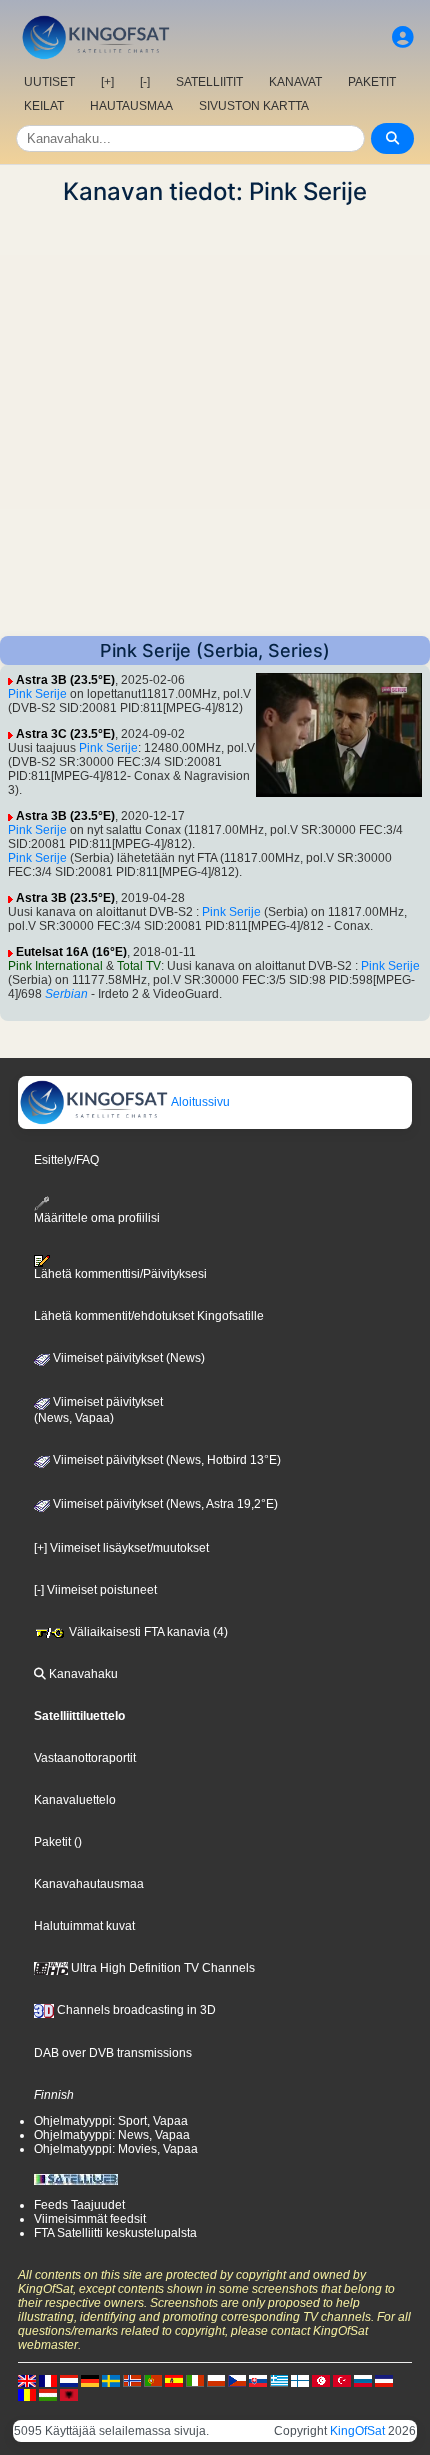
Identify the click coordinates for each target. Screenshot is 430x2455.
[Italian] (195, 2380)
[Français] (48, 2380)
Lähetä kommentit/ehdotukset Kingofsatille (149, 1316)
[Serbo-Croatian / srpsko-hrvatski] (384, 2380)
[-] (145, 82)
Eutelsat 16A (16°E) (71, 952)
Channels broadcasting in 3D (135, 2010)
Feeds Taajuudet (79, 2205)
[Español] (174, 2380)
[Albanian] (69, 2394)
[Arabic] (321, 2380)
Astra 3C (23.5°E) (65, 734)
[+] (107, 82)
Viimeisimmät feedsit (90, 2219)
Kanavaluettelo (75, 1800)
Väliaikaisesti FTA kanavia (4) (147, 1632)
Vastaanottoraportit (85, 1758)
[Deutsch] (90, 2380)
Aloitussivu (199, 1102)
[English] (27, 2380)
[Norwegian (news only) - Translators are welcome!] (132, 2380)
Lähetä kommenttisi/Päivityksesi (120, 1274)
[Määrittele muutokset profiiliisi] (403, 37)
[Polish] (216, 2380)
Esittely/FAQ (66, 1160)
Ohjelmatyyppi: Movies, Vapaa (116, 2149)
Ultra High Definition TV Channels (161, 1968)
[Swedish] (111, 2380)
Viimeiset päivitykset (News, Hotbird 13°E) (165, 1460)
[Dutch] (69, 2380)
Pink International (55, 966)
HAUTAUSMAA (131, 106)
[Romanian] (27, 2394)
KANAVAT (295, 82)
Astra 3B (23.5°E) (65, 680)
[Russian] (363, 2380)
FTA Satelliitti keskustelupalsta (115, 2233)
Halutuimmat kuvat (84, 1926)
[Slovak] (258, 2380)
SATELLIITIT (209, 82)
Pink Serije (37, 694)
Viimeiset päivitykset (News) (127, 1358)
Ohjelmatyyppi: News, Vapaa (112, 2135)
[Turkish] (342, 2380)
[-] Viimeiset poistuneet (95, 1590)
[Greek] (279, 2380)
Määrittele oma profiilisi (97, 1217)
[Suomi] (300, 2380)
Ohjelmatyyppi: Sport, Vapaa (111, 2121)
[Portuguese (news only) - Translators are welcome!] (153, 2380)
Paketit (52, 1842)
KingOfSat (357, 2431)
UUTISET (49, 82)
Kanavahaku (82, 1674)
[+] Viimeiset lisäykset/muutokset (121, 1548)
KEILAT (44, 106)
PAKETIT (372, 82)
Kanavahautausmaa (89, 1884)
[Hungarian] (48, 2394)
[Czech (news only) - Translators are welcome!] (237, 2380)
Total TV (139, 966)
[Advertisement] (215, 421)
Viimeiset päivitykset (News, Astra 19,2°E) (164, 1504)
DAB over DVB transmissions (113, 2053)
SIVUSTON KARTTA (254, 106)
